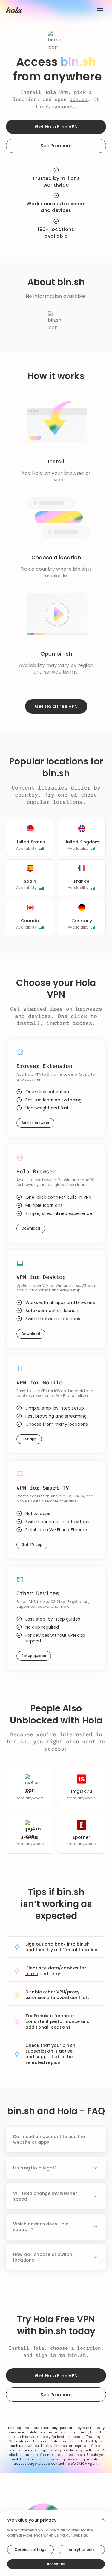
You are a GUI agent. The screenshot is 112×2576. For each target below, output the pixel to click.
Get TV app (32, 1544)
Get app (29, 1439)
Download (31, 1228)
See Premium (56, 146)
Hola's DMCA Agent (82, 2464)
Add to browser (35, 1123)
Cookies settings (30, 2550)
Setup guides (34, 1656)
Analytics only (82, 2550)
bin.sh (79, 99)
